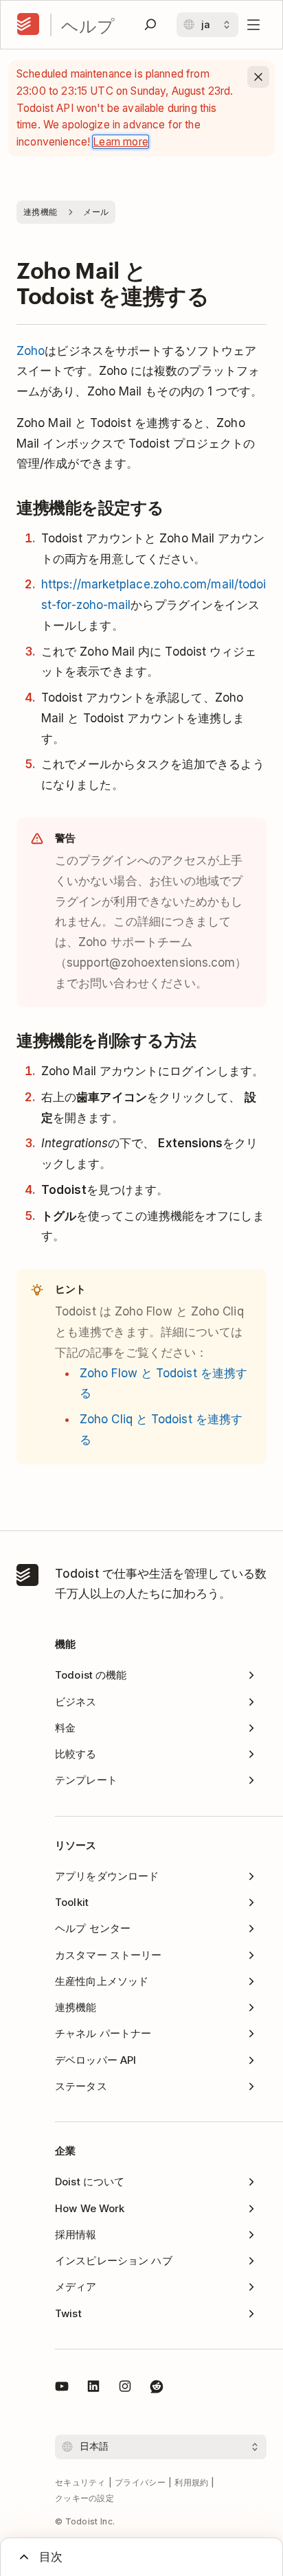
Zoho (31, 351)
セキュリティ (80, 2482)
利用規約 (191, 2482)
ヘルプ (88, 25)
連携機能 (40, 212)
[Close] (258, 77)
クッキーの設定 (84, 2498)
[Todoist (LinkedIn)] (93, 2389)
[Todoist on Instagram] (125, 2389)
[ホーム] (28, 25)
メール (96, 212)
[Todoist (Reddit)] (157, 2389)
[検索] (150, 25)
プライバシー (140, 2482)
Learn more (121, 142)
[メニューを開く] (253, 25)
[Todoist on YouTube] (62, 2389)
